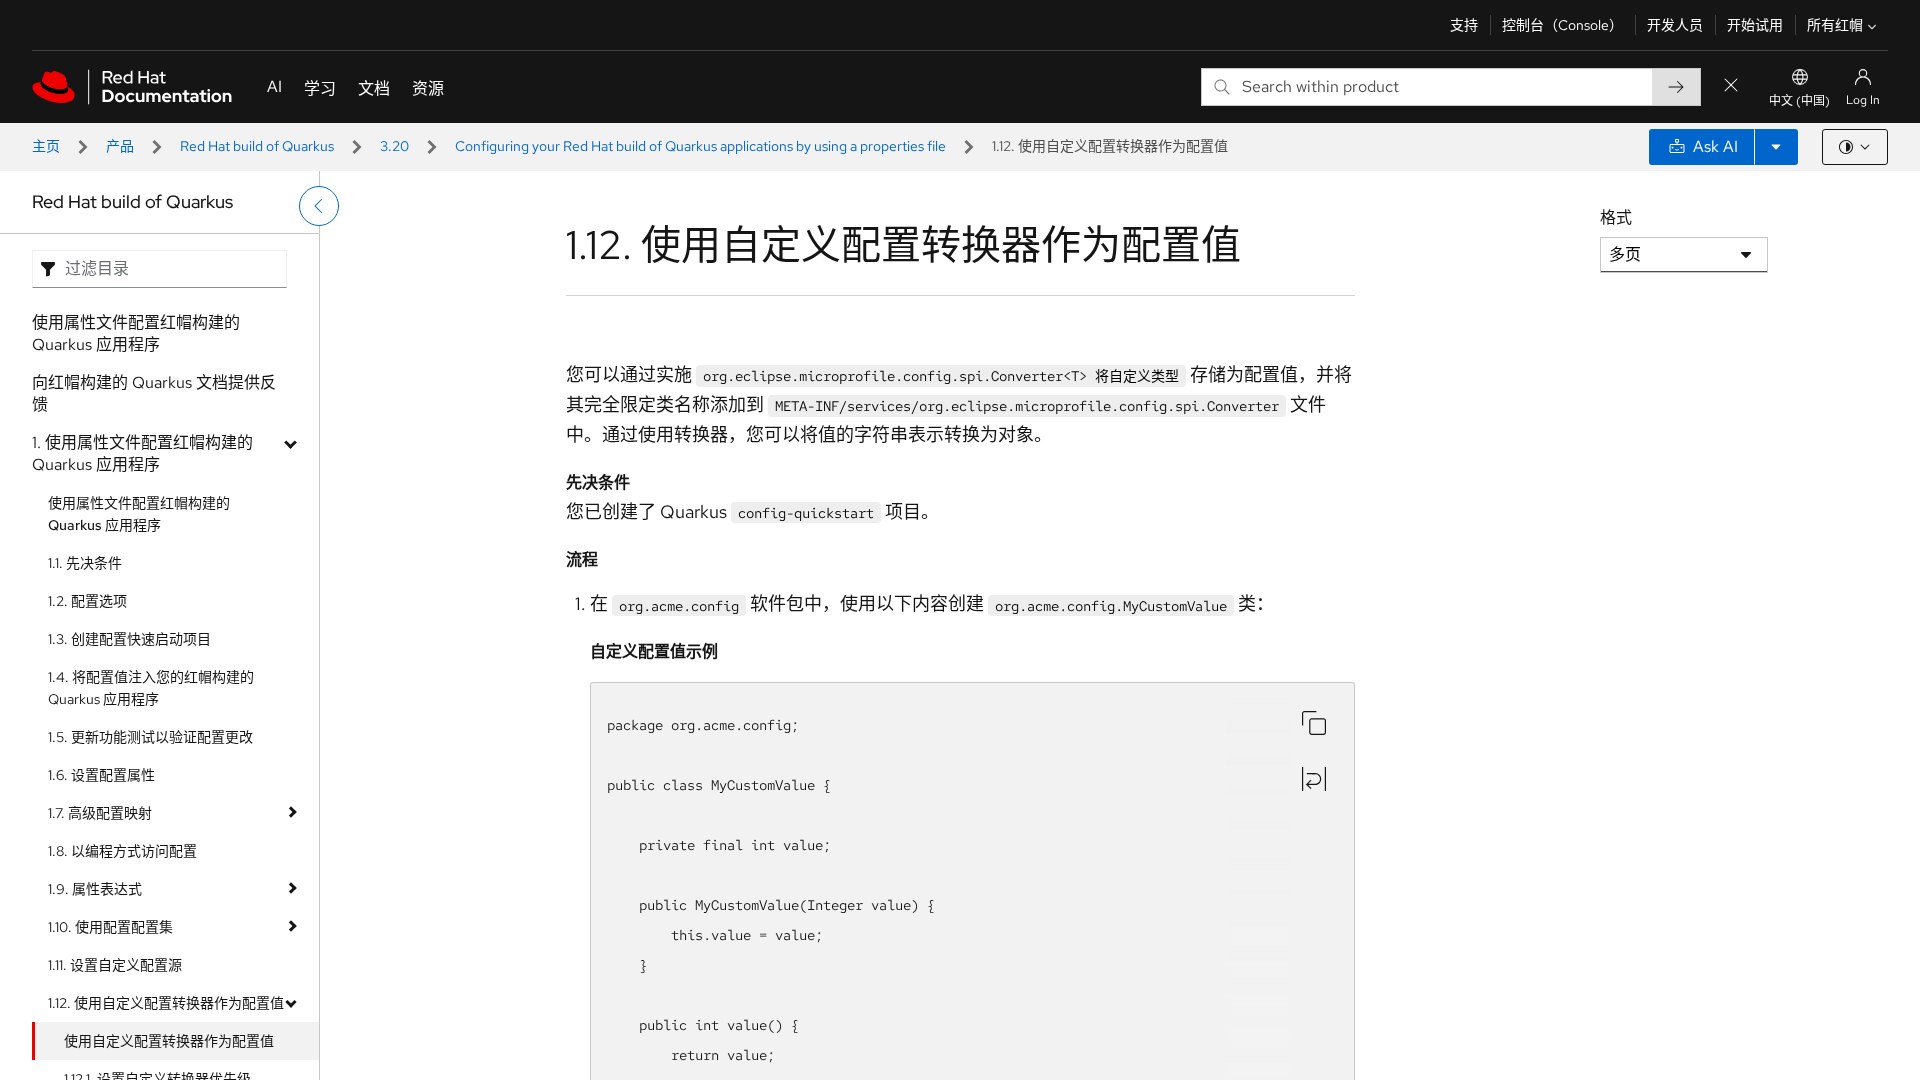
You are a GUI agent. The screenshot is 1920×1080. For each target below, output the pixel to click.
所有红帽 (1835, 25)
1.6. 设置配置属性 (101, 775)
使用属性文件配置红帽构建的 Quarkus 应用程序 (136, 333)
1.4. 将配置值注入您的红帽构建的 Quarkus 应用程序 (151, 688)
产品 (120, 146)
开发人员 (1675, 25)
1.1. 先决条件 (85, 563)
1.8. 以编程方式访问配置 (122, 851)
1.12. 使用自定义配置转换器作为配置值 (166, 1003)
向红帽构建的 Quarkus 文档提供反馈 (154, 393)
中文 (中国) (1799, 101)
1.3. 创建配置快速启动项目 (129, 639)
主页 (46, 146)
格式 (1616, 217)
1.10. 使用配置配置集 (110, 927)
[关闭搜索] (1731, 86)
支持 (1464, 25)
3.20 (394, 146)
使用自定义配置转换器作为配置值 (169, 1041)
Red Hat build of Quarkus (257, 146)
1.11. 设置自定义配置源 (115, 965)
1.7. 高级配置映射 (100, 813)
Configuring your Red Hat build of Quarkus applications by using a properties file (700, 146)
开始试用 (1755, 25)
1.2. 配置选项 (87, 601)
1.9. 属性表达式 (95, 889)
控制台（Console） (1562, 25)
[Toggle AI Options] (1776, 147)
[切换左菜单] (319, 206)
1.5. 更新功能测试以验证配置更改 (150, 737)
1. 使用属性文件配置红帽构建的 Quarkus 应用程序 (142, 453)
